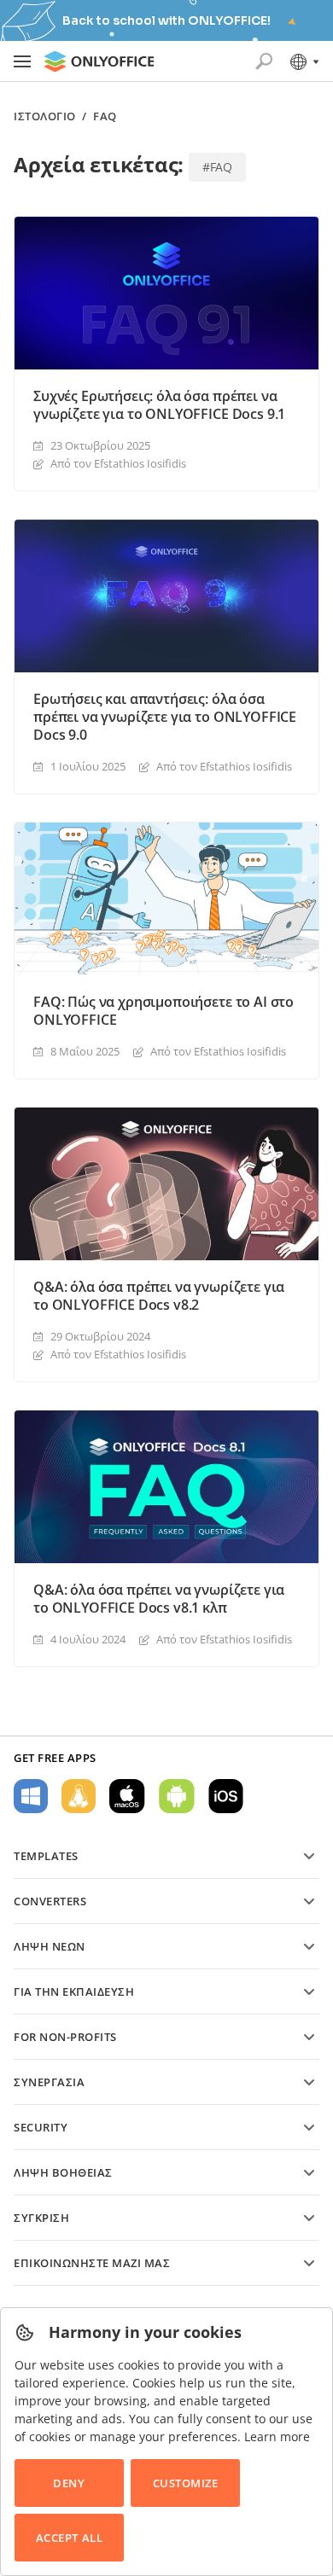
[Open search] (264, 61)
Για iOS (226, 1796)
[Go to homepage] (99, 61)
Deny (69, 2483)
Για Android (177, 1796)
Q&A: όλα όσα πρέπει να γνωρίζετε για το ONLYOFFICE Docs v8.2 (159, 1296)
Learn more (277, 2436)
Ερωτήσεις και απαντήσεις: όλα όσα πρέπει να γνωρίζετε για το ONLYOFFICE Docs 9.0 (165, 717)
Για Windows (31, 1796)
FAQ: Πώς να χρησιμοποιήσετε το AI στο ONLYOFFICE (164, 1011)
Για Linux (79, 1796)
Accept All (69, 2538)
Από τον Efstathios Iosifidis (118, 463)
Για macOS (127, 1796)
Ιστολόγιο (45, 116)
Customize (186, 2483)
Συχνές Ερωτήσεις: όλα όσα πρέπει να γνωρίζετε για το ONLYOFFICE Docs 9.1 (159, 405)
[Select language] (304, 61)
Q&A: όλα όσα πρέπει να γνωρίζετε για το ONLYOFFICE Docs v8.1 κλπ (159, 1599)
